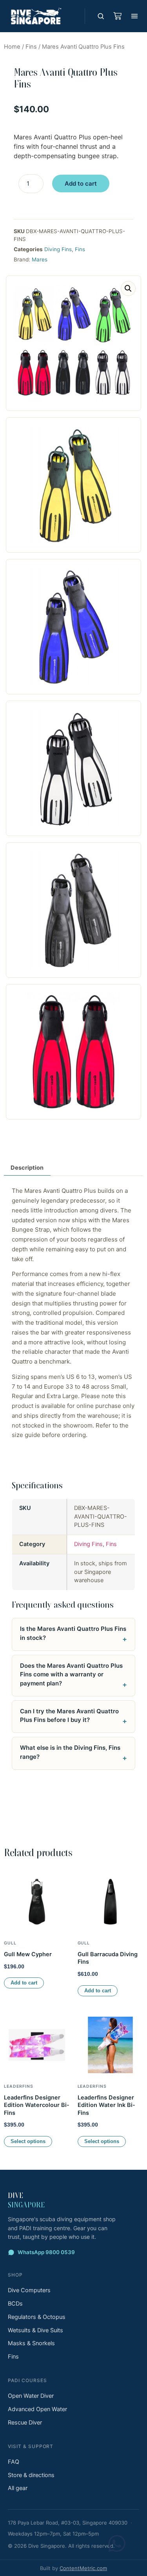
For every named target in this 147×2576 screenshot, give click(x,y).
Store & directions (31, 2475)
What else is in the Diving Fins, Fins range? (70, 1752)
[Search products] (101, 16)
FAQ (14, 2462)
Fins (31, 47)
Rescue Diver (25, 2423)
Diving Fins (58, 249)
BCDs (15, 2304)
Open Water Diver (31, 2396)
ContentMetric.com (83, 2568)
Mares (40, 259)
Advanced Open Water (37, 2409)
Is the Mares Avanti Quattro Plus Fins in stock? (73, 1633)
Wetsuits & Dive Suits (35, 2330)
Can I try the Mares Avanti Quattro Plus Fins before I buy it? (69, 1716)
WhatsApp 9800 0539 (46, 2252)
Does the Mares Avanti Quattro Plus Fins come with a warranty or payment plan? (71, 1674)
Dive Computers (29, 2290)
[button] (128, 288)
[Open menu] (134, 16)
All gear (18, 2488)
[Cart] (117, 16)
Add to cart (81, 183)
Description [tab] (27, 1168)
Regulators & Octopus (37, 2317)
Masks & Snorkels (31, 2343)
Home (12, 47)
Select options (28, 2141)
